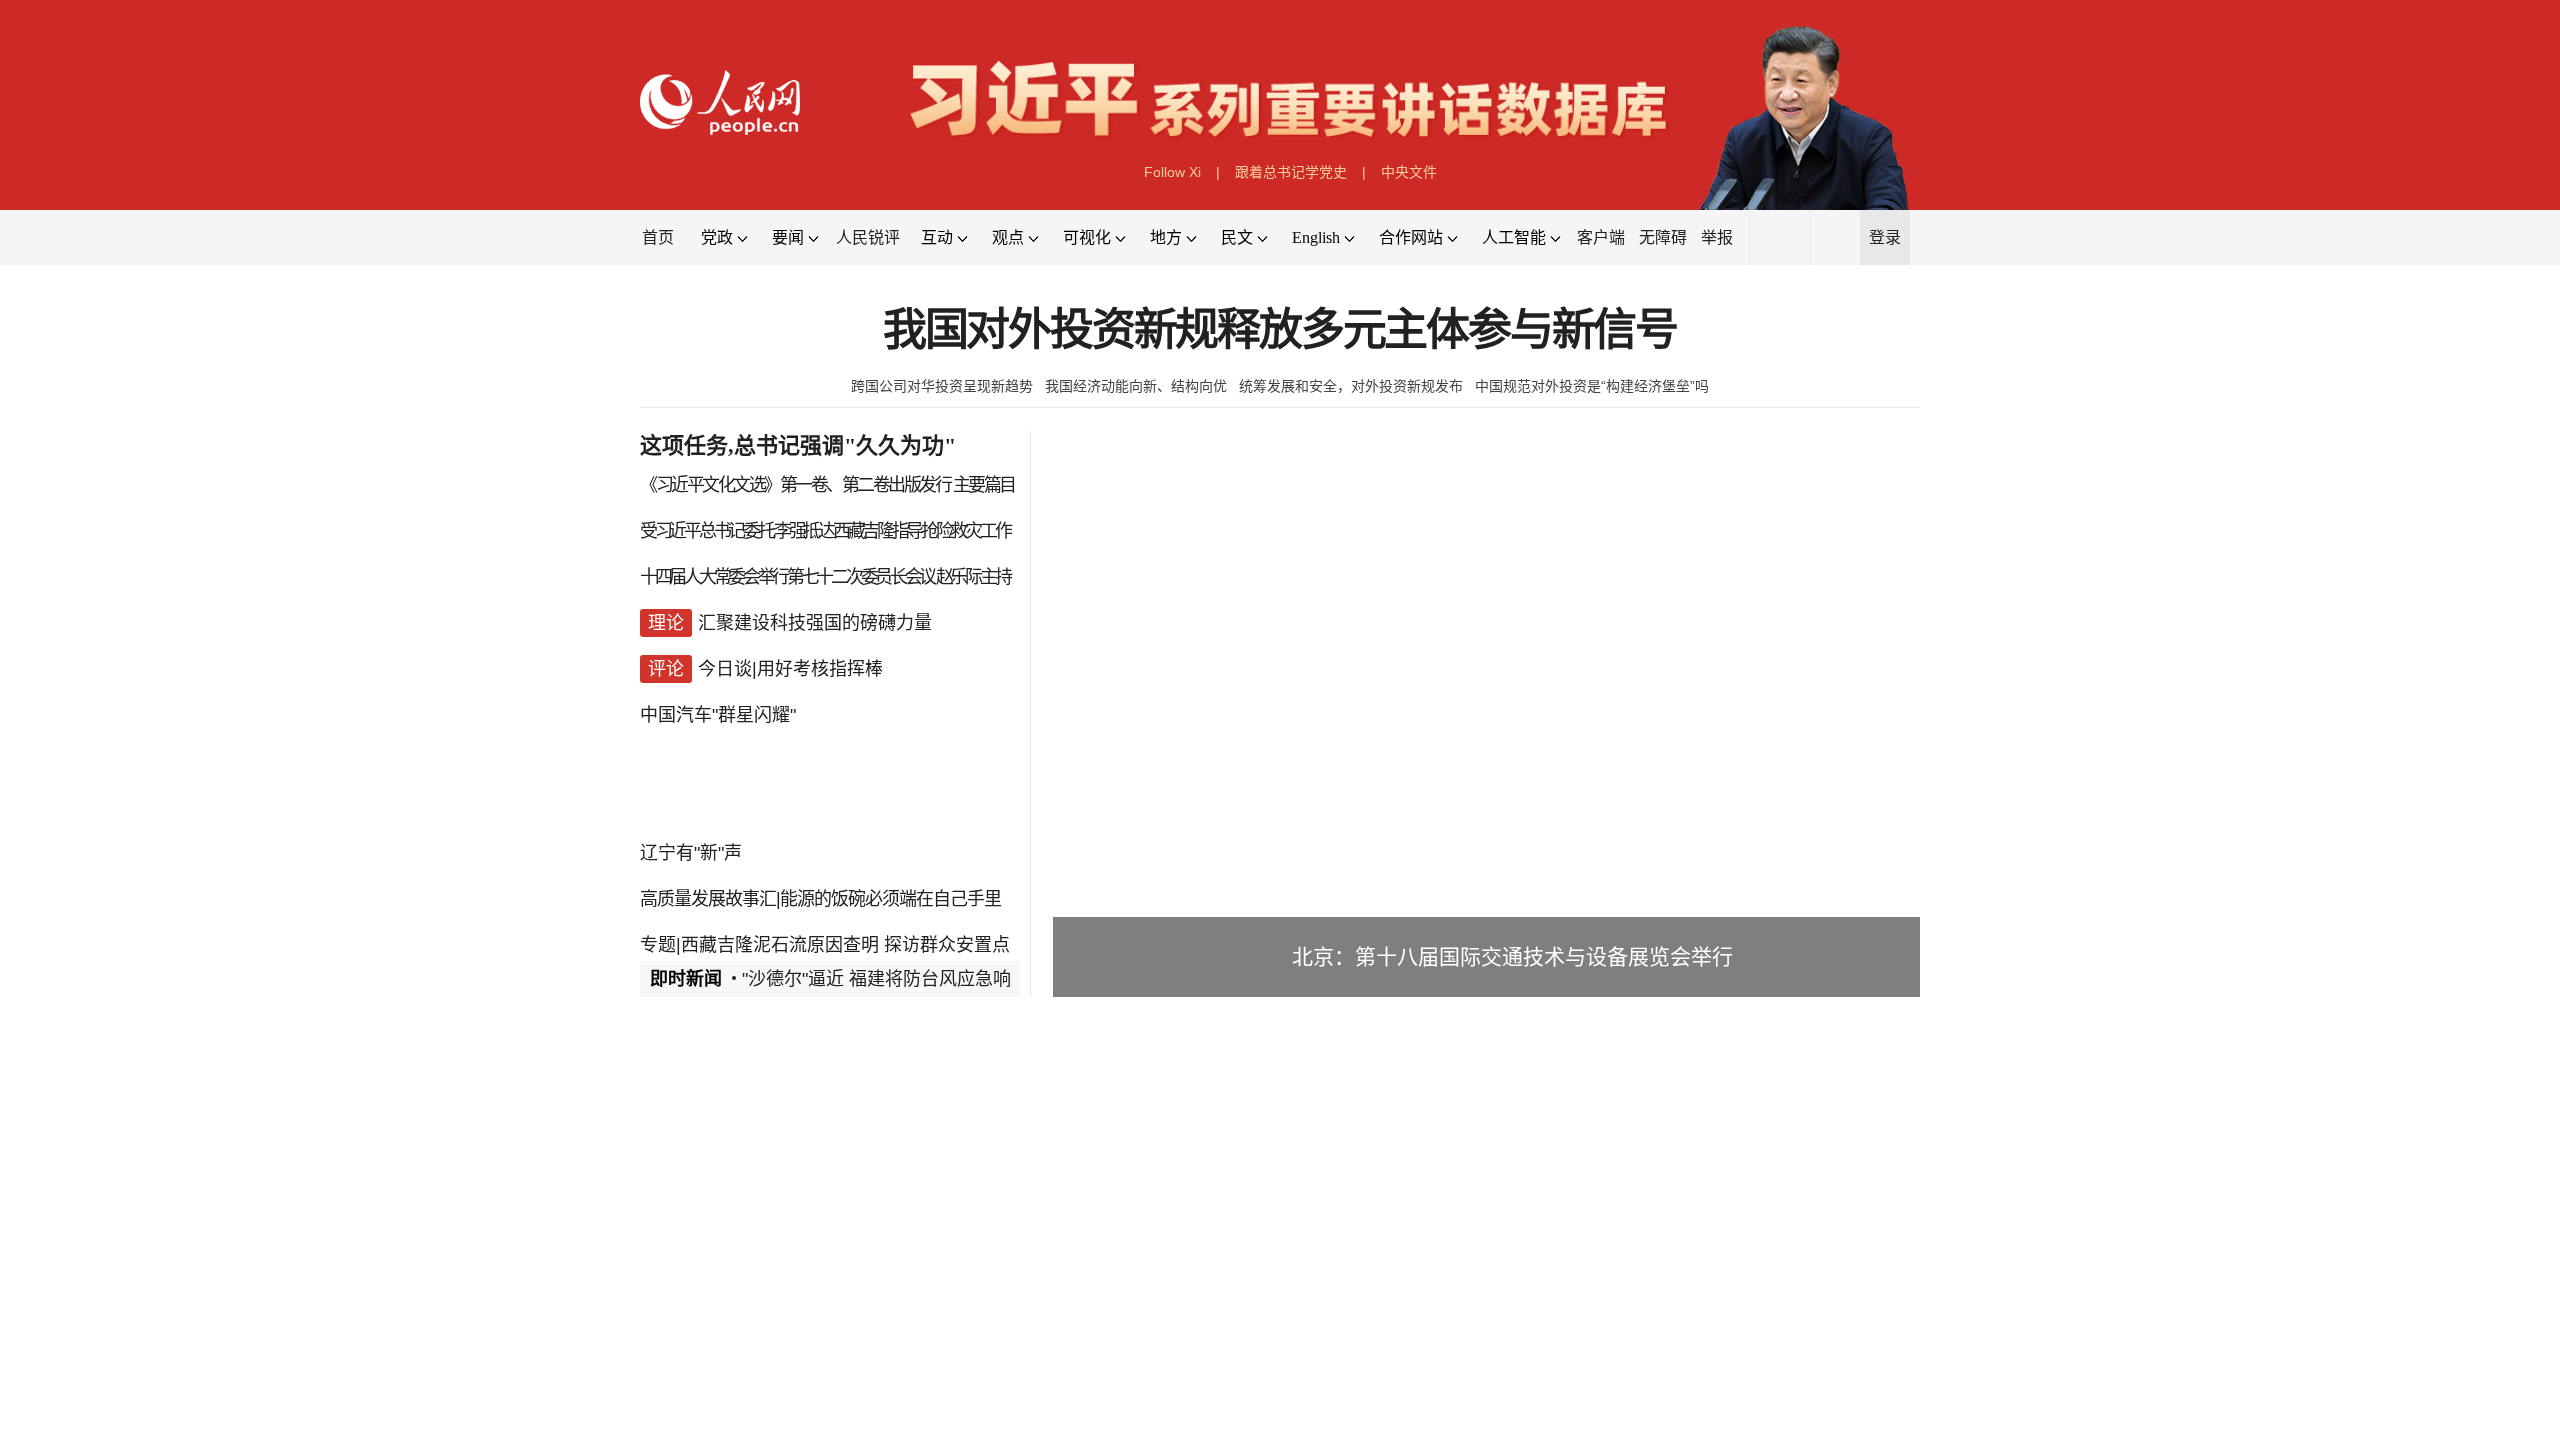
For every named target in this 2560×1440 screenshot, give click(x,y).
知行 (752, 1316)
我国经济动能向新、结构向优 (1136, 386)
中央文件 (1409, 172)
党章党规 (941, 1362)
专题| (660, 945)
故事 (816, 1316)
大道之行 (1040, 1316)
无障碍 (1663, 237)
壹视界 (952, 1316)
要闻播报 (1164, 1090)
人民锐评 (868, 237)
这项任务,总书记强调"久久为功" (798, 445)
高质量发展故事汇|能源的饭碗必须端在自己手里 (820, 899)
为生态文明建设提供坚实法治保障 (873, 1425)
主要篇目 (984, 485)
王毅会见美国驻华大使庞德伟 (1237, 1142)
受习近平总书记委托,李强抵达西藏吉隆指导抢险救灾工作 (824, 531)
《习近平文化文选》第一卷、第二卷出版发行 (795, 485)
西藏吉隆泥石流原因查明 (780, 945)
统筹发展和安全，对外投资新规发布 (1351, 386)
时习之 (680, 1316)
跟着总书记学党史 (1291, 172)
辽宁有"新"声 (691, 853)
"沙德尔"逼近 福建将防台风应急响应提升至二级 (930, 979)
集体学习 (859, 1362)
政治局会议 (769, 1362)
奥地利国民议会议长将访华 (1506, 1142)
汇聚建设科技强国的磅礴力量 (815, 623)
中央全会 (679, 1362)
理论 (699, 1425)
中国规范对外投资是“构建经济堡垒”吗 (1592, 386)
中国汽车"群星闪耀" (718, 715)
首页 (658, 237)
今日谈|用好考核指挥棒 (790, 669)
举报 (1717, 237)
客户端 (1601, 237)
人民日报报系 (706, 1090)
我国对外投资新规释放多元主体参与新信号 (1280, 330)
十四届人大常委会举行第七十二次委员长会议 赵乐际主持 (824, 577)
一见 (880, 1316)
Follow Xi (1172, 172)
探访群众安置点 (947, 945)
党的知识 (1023, 1362)
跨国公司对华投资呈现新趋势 (942, 386)
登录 (1885, 237)
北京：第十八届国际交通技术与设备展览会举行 (1512, 956)
